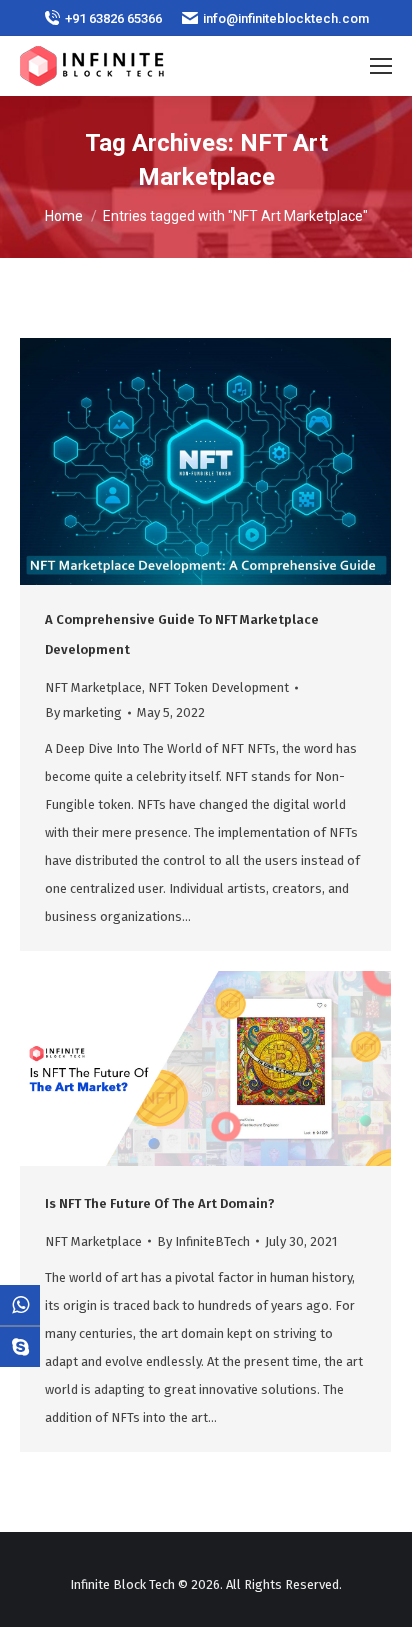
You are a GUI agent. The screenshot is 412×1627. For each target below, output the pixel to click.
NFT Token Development (218, 687)
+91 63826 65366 (113, 18)
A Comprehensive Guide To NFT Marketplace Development (182, 634)
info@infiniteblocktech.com (286, 18)
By (83, 712)
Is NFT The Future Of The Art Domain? (160, 1203)
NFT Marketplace (93, 687)
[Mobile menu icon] (381, 66)
